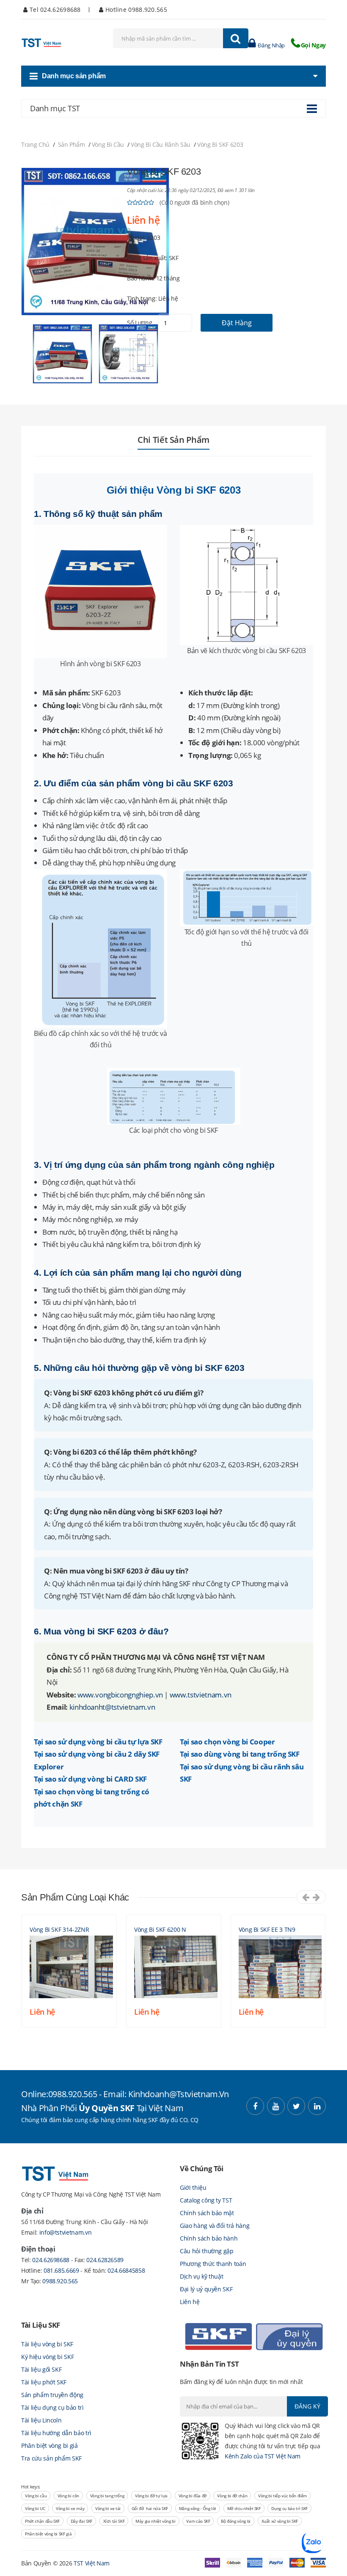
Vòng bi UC (35, 2508)
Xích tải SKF (114, 2521)
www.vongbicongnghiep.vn (120, 1694)
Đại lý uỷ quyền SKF (206, 2289)
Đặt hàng (237, 323)
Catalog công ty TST (206, 2200)
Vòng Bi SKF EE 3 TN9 (267, 1929)
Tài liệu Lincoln (41, 2420)
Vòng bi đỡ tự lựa (151, 2496)
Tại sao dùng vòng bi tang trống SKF (240, 1754)
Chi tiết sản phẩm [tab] (173, 440)
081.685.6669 (62, 2270)
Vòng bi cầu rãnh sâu (161, 144)
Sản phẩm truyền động (52, 2395)
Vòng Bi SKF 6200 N (160, 1929)
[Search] (236, 38)
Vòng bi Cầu (108, 144)
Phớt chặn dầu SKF (42, 2521)
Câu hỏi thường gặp (207, 2251)
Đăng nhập (271, 45)
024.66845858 (126, 2270)
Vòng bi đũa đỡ (193, 2496)
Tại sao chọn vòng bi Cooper (227, 1741)
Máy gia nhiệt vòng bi (156, 2521)
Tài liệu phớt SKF (44, 2382)
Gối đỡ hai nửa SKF (150, 2508)
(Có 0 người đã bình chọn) (194, 202)
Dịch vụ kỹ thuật (201, 2276)
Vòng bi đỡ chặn (232, 2496)
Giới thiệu (193, 2187)
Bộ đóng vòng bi (236, 2521)
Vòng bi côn (68, 2496)
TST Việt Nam (92, 2563)
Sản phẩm (72, 144)
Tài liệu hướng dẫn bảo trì (56, 2433)
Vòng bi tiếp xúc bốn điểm (282, 2496)
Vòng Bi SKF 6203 (220, 144)
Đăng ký (307, 2406)
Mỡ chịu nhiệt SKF (244, 2508)
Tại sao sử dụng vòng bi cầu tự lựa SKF (98, 1741)
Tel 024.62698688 (54, 10)
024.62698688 (51, 2260)
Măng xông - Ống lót (198, 2508)
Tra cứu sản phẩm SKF (51, 2458)
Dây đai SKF (81, 2521)
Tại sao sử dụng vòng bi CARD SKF (90, 1779)
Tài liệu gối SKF (41, 2369)
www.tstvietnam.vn (201, 1694)
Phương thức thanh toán (213, 2264)
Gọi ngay (313, 45)
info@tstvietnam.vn (66, 2232)
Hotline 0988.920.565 (135, 10)
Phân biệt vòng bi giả (50, 2446)
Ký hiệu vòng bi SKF (47, 2357)
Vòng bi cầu (36, 2496)
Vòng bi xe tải (108, 2508)
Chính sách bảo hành (209, 2238)
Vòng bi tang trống (107, 2496)
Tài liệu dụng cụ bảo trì (52, 2407)
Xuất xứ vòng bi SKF (280, 2521)
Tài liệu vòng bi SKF (47, 2344)
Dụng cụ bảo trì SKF (289, 2508)
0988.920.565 (60, 2281)
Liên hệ (190, 2302)
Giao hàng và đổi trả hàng (215, 2226)
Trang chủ (35, 144)
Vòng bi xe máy (70, 2508)
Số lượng (139, 323)
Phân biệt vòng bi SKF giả (48, 2534)
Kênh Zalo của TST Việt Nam (263, 2456)
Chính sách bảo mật (207, 2213)
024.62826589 (105, 2260)
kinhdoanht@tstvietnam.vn (112, 1707)
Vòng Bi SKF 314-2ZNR (59, 1929)
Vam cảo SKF (198, 2521)
